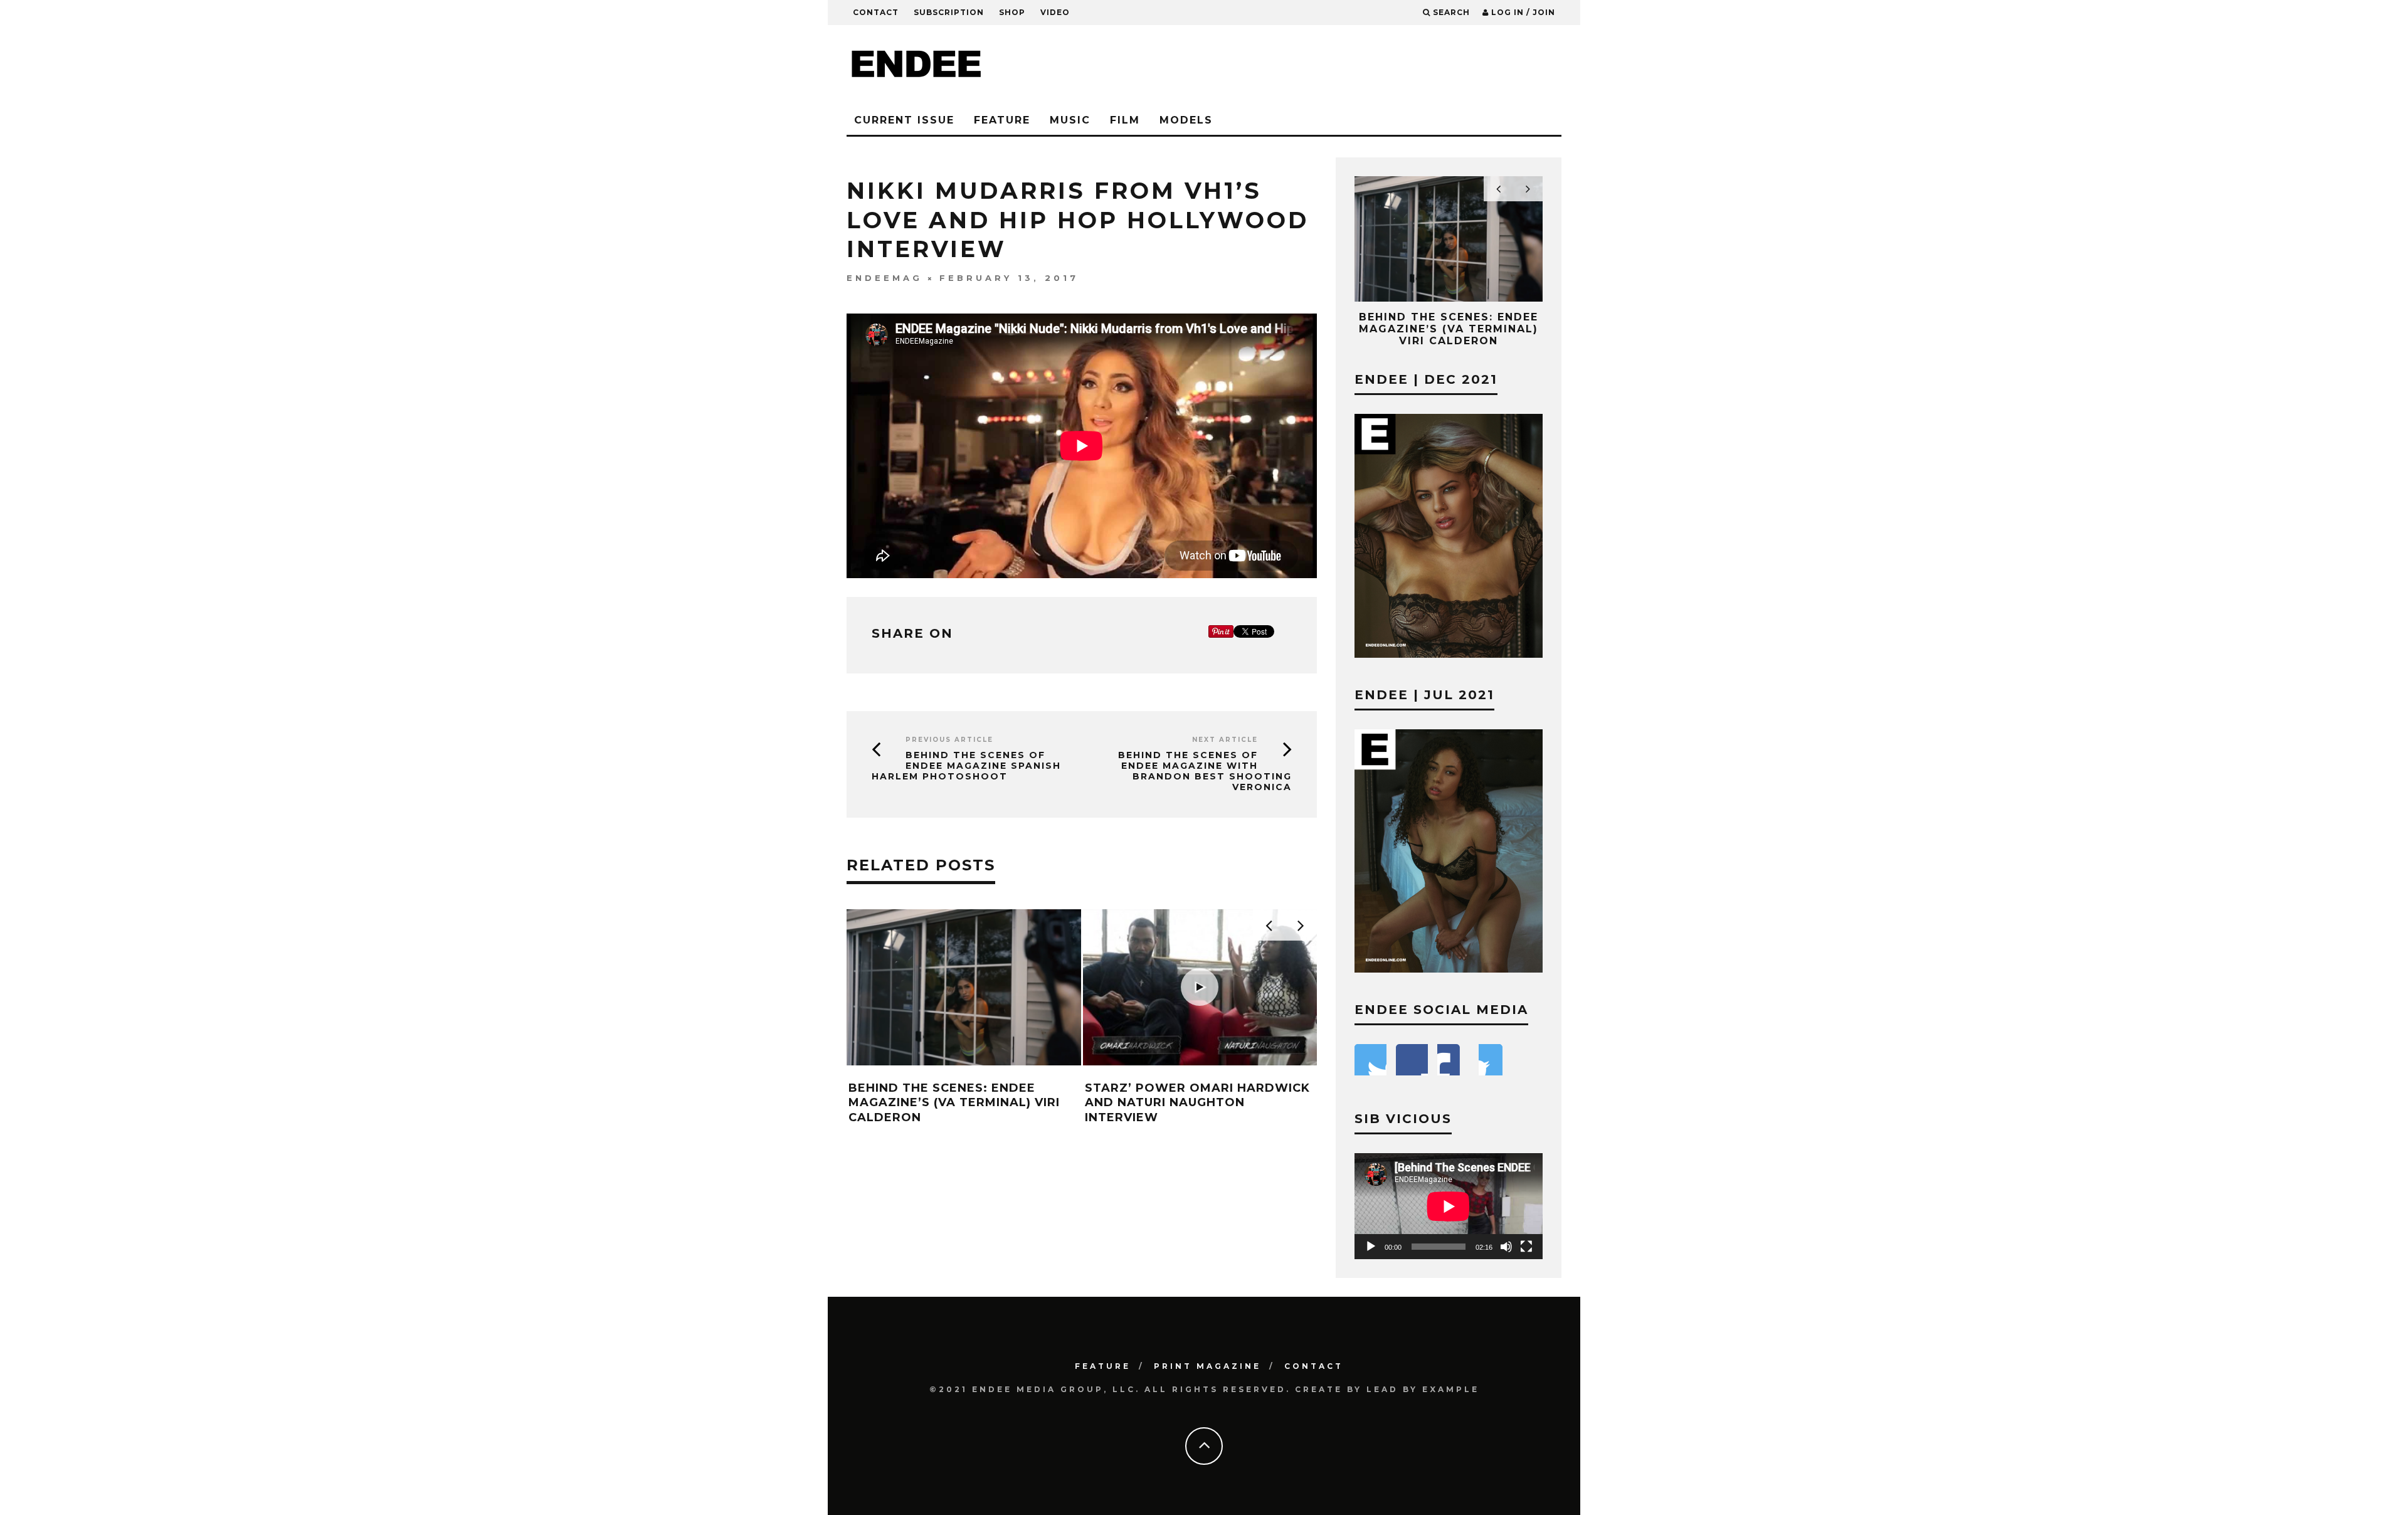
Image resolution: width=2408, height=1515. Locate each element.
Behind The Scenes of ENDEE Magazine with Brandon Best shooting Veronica (1205, 771)
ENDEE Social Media (1441, 1010)
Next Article (1225, 740)
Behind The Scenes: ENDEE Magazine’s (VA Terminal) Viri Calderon (954, 1103)
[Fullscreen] (1526, 1247)
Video (1055, 12)
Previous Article (949, 740)
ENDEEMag (885, 278)
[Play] (1371, 1247)
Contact (876, 12)
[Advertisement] (1333, 66)
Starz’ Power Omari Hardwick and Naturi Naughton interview (1197, 1103)
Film (1125, 120)
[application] (1449, 1206)
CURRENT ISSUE (904, 120)
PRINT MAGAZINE (1207, 1366)
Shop (1012, 12)
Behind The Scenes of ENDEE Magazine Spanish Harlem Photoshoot (966, 766)
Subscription (949, 12)
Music (1070, 120)
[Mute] (1506, 1247)
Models (1186, 120)
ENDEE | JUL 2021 (1424, 695)
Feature (1002, 120)
